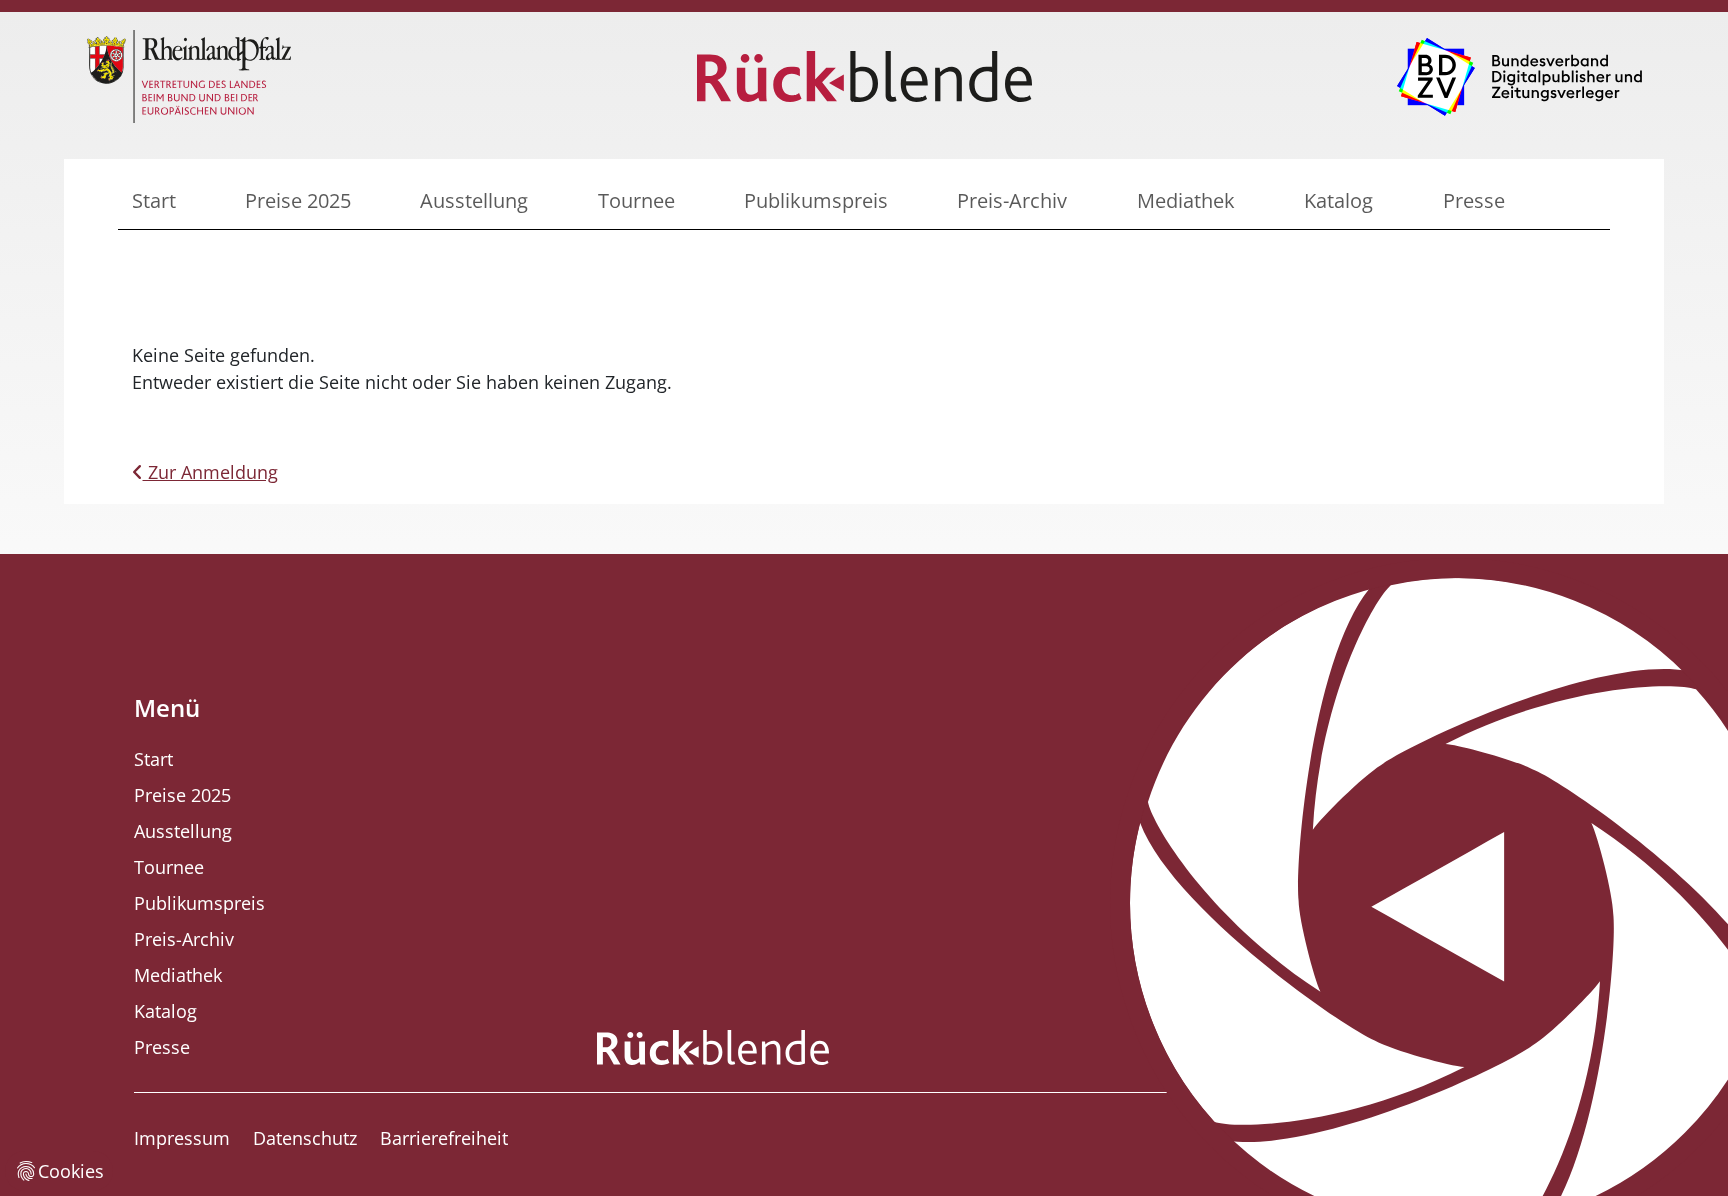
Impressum (182, 1138)
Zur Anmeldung (210, 472)
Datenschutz (305, 1138)
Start (154, 200)
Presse (1474, 200)
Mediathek (1186, 200)
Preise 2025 (298, 200)
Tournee (636, 200)
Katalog (1338, 200)
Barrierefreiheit (444, 1138)
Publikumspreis (816, 200)
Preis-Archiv (1012, 200)
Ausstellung (474, 200)
